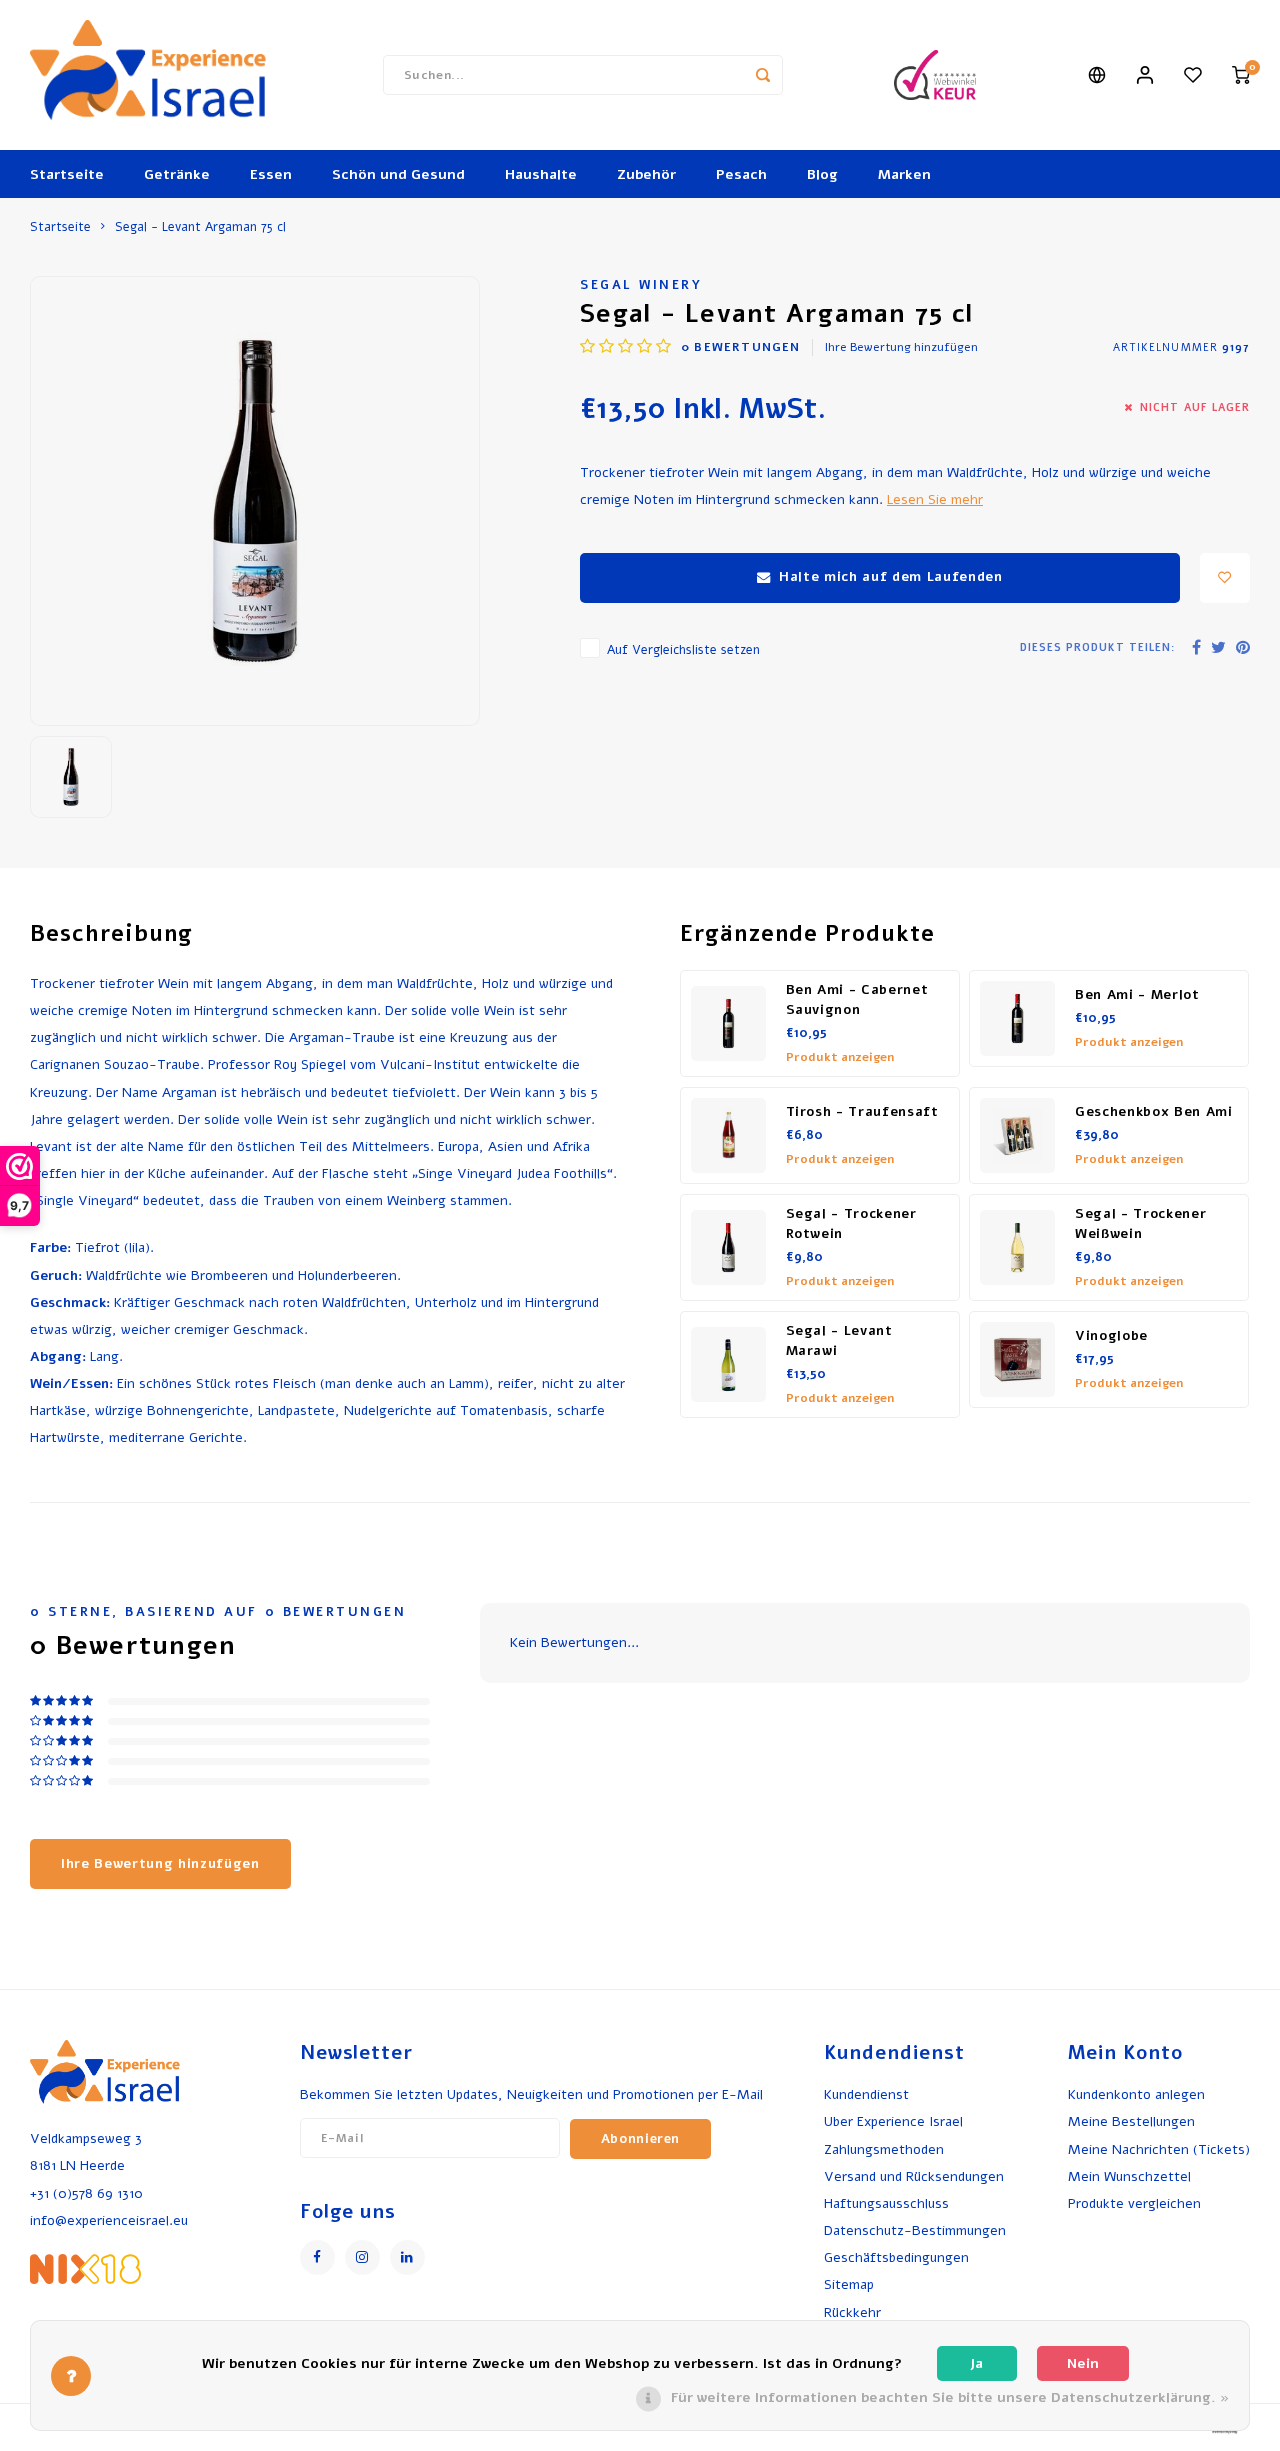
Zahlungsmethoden (884, 2149)
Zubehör (646, 174)
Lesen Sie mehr (935, 499)
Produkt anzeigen (840, 1057)
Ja (976, 2363)
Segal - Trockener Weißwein (1140, 1224)
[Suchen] (763, 75)
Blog (822, 174)
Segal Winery (641, 284)
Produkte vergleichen (1134, 2203)
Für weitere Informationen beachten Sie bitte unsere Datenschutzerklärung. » (950, 2397)
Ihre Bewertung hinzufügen (901, 347)
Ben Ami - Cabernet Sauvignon (857, 1000)
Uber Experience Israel (893, 2121)
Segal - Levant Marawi (839, 1341)
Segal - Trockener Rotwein (851, 1224)
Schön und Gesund (398, 174)
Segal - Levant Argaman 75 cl (200, 226)
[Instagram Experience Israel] (362, 2257)
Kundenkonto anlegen (1136, 2094)
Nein (1083, 2363)
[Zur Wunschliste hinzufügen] (1225, 578)
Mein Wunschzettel (1129, 2176)
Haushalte (541, 174)
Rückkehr (852, 2312)
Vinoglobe (1111, 1336)
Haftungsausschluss (886, 2203)
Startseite (67, 174)
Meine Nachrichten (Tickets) (1159, 2149)
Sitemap (849, 2284)
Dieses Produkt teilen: (1097, 647)
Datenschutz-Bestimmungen (915, 2230)
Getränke (177, 174)
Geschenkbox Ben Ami (1154, 1112)
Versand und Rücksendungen (914, 2176)
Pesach (741, 174)
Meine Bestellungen (1131, 2121)
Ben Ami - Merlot (1137, 995)
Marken (904, 174)
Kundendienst (866, 2094)
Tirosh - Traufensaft (862, 1112)
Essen (271, 174)
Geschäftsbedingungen (896, 2257)
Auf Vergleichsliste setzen (683, 649)
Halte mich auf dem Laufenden (891, 577)
